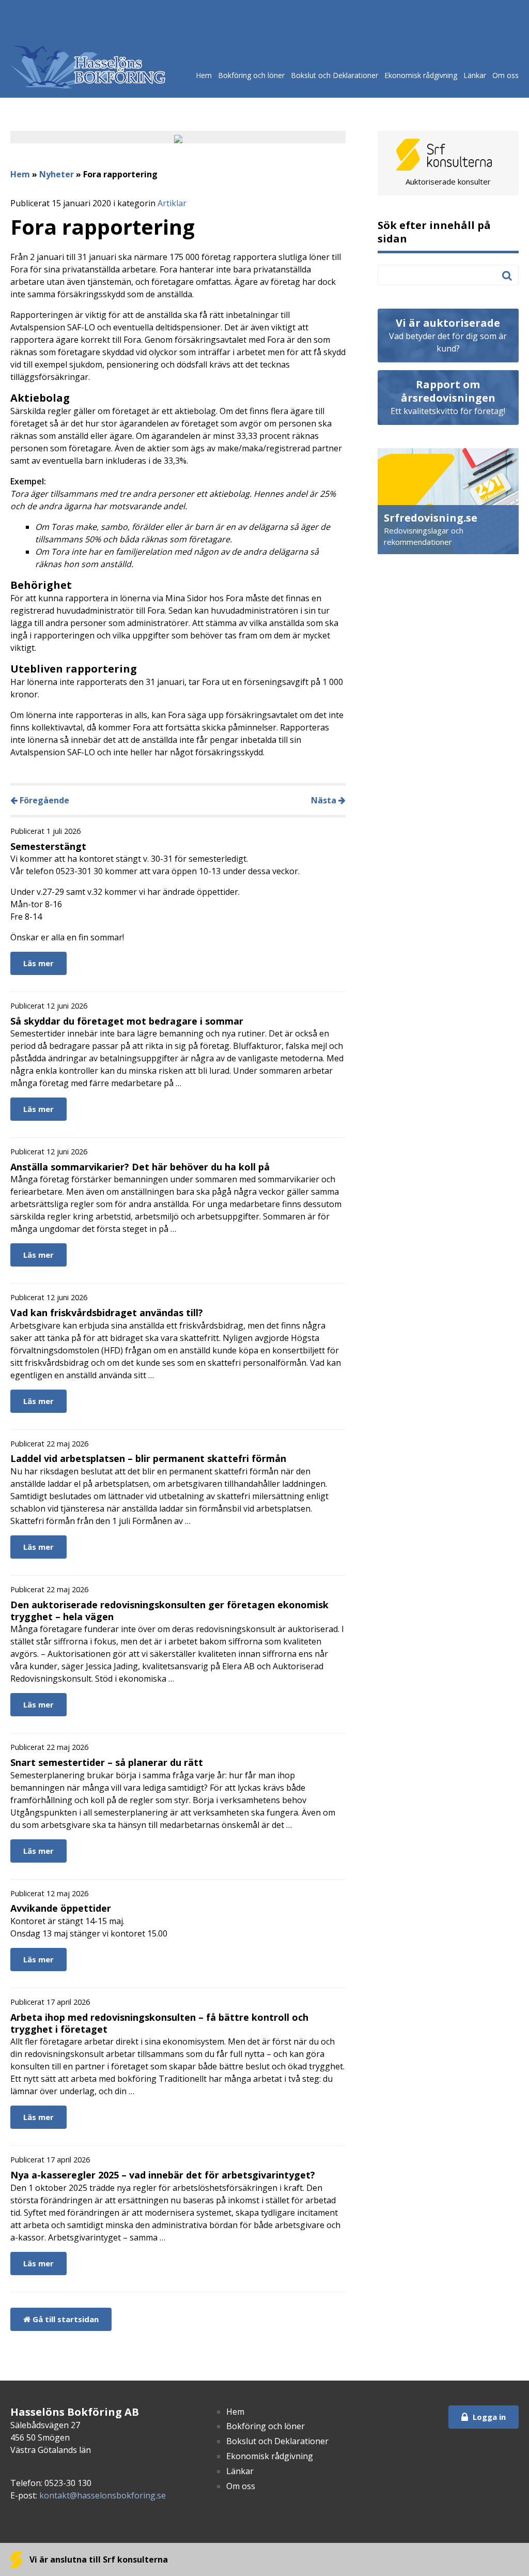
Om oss (505, 75)
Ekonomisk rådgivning (421, 75)
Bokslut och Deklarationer (334, 75)
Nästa (325, 800)
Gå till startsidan (65, 2319)
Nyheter (57, 174)
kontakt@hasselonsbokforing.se (103, 2495)
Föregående (43, 800)
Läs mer (38, 963)
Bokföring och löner (251, 75)
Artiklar (172, 203)
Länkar (475, 75)
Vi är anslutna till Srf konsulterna (98, 2559)
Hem (204, 75)
